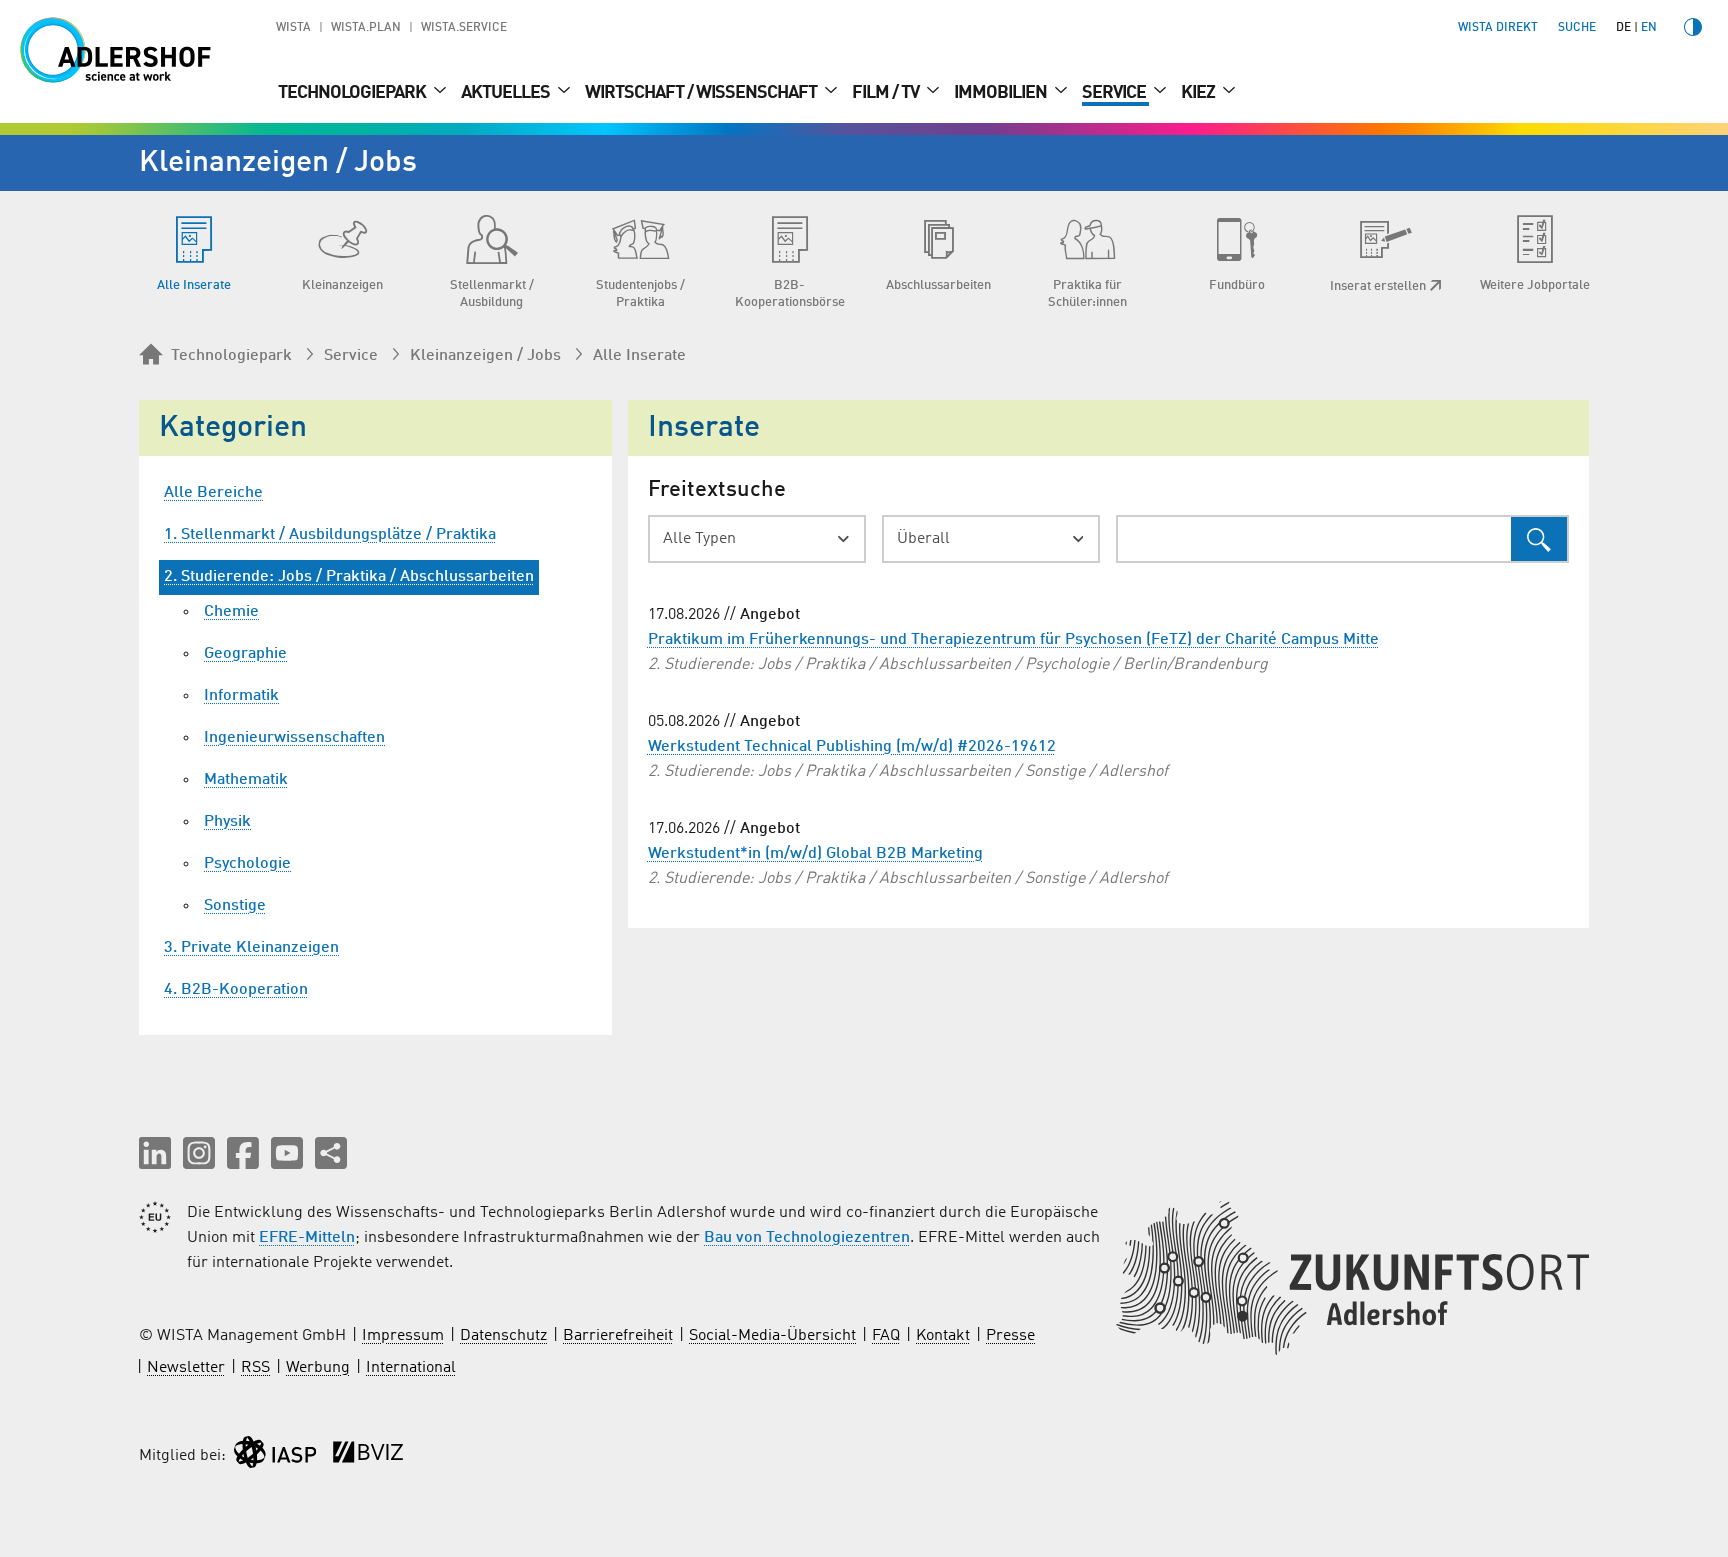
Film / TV (887, 93)
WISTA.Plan (366, 28)
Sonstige (235, 906)
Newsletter (186, 1368)
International (411, 1368)
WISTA (293, 28)
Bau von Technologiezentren (807, 1238)
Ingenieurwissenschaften (294, 738)
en (1649, 28)
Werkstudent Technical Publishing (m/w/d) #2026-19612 (852, 747)
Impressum (403, 1336)
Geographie (245, 654)
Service (1115, 93)
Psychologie (247, 864)
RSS (255, 1368)
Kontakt (943, 1336)
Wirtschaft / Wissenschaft (702, 93)
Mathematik (246, 780)
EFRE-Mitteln (307, 1238)
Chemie (231, 612)
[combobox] (757, 539)
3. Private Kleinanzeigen (251, 948)
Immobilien (1002, 93)
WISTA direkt (1498, 28)
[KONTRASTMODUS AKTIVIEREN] (1693, 27)
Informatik (241, 696)
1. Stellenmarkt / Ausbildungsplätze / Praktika (330, 535)
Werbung (318, 1368)
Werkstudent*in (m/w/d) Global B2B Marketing (815, 854)
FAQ (886, 1336)
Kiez (1199, 93)
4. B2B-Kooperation (236, 990)
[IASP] (275, 1456)
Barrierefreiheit (618, 1336)
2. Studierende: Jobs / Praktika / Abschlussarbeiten (349, 577)
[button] (155, 1153)
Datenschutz (503, 1336)
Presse (1010, 1336)
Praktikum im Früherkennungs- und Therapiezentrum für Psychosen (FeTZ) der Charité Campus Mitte (1013, 640)
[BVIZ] (368, 1456)
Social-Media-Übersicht (772, 1336)
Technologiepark (353, 93)
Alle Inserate (639, 356)
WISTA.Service (464, 28)
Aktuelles (507, 93)
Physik (227, 822)
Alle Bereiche (213, 493)
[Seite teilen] (331, 1153)
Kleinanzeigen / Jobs (485, 356)
